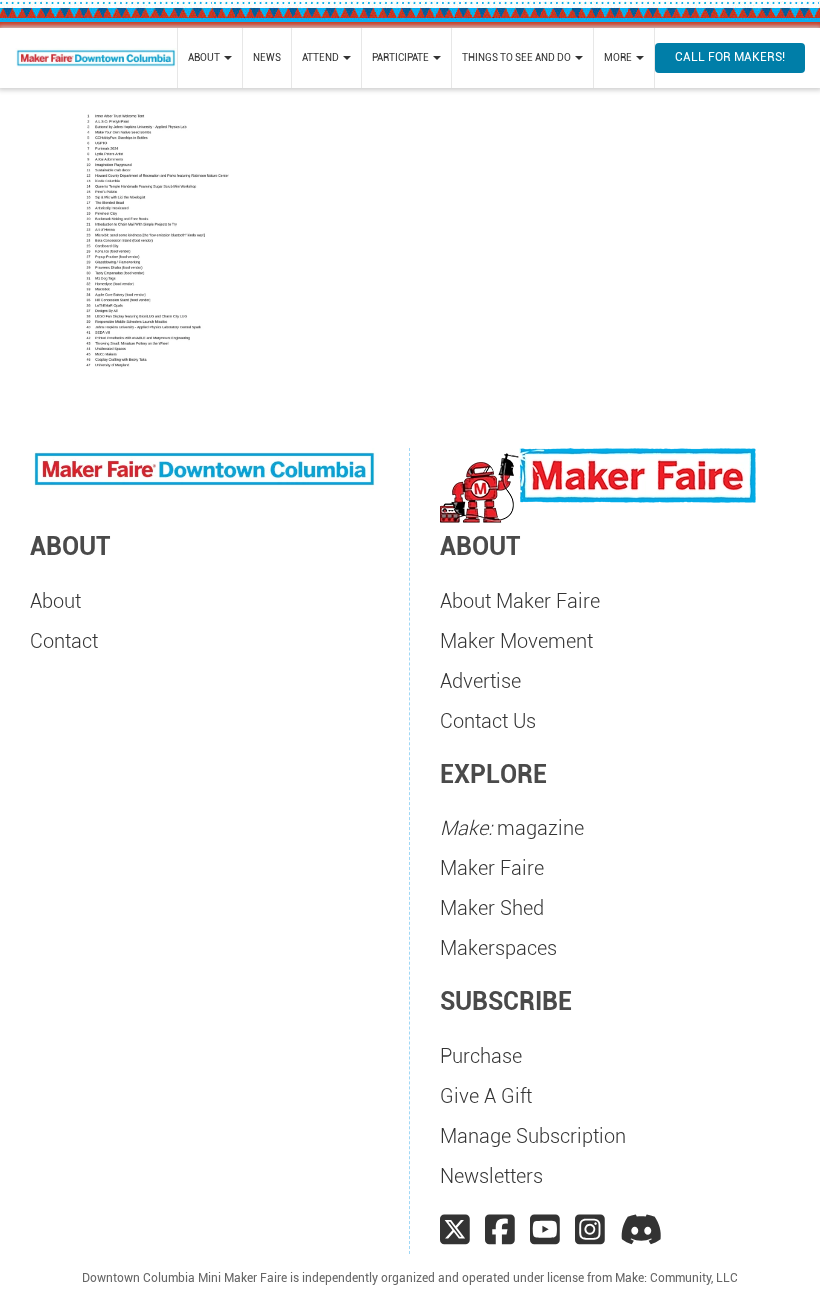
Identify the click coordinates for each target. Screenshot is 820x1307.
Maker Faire (492, 868)
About (55, 601)
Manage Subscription (533, 1136)
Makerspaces (498, 948)
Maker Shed (492, 908)
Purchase (481, 1056)
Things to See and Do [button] (517, 57)
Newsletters (491, 1176)
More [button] (619, 57)
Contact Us (488, 721)
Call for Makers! (730, 57)
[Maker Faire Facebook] (500, 1230)
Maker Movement (516, 641)
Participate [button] (401, 57)
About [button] (205, 57)
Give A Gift (486, 1096)
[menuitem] (210, 58)
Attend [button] (321, 57)
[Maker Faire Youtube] (545, 1230)
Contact (64, 641)
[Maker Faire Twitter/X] (455, 1230)
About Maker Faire (520, 601)
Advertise (480, 681)
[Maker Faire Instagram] (590, 1230)
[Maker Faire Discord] (641, 1230)
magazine (512, 828)
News (267, 57)
